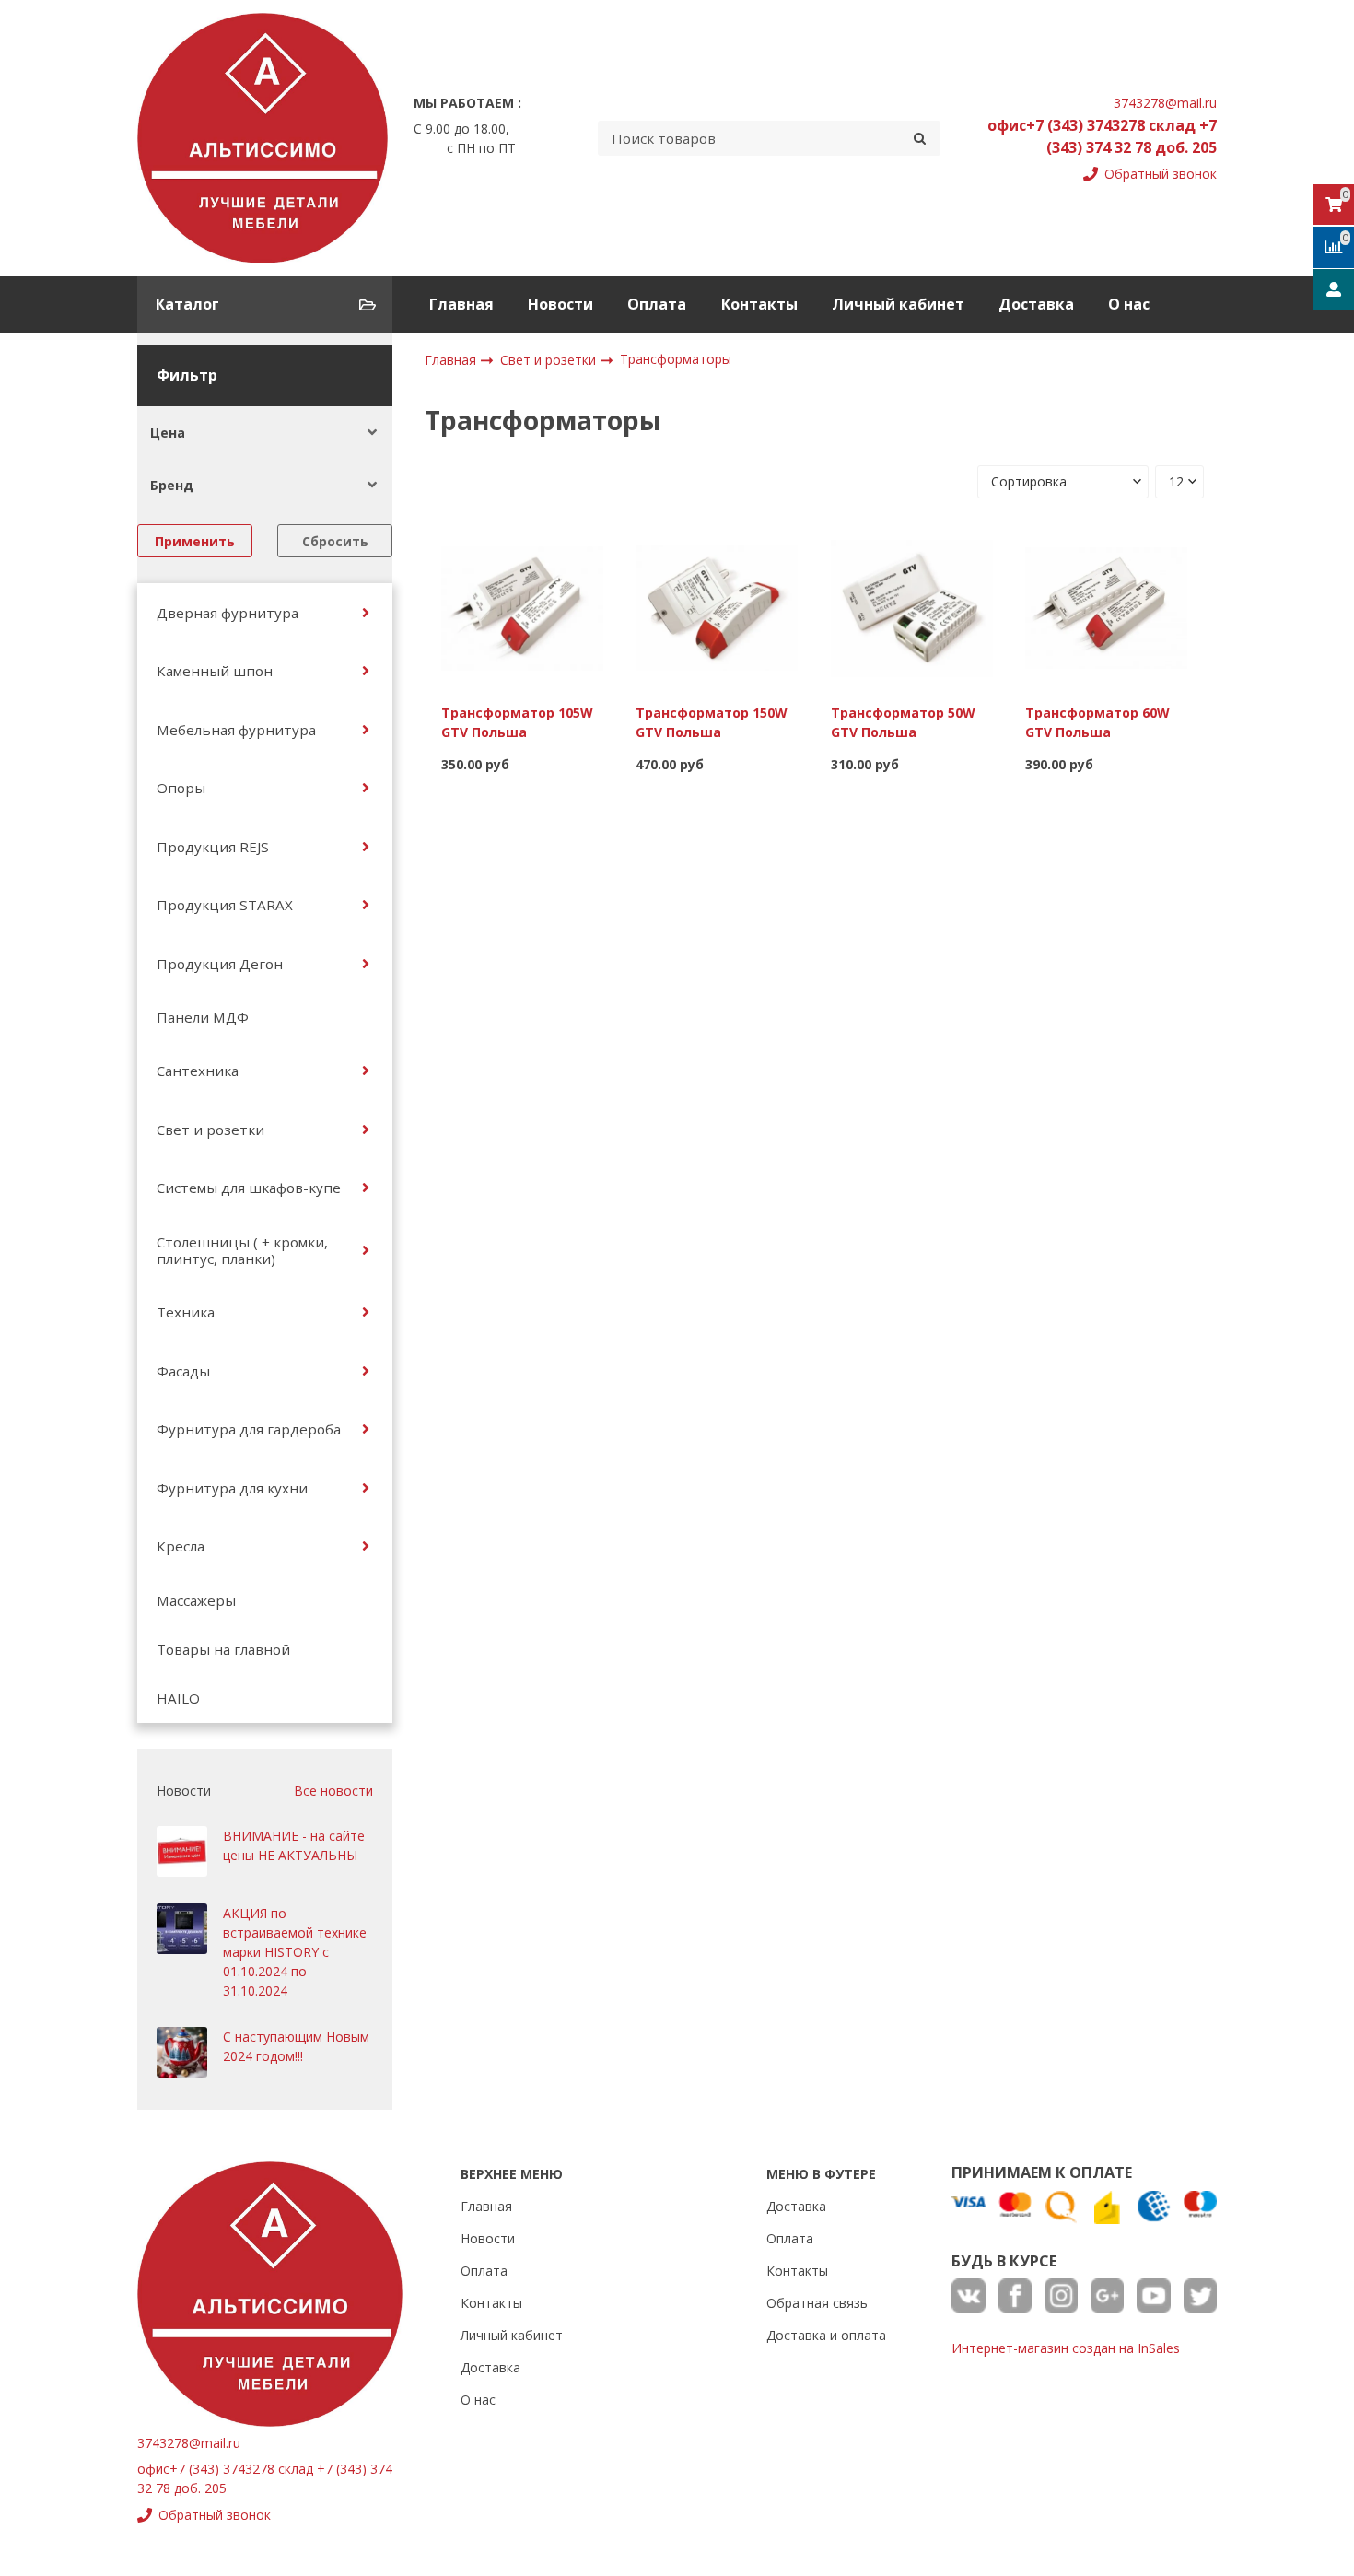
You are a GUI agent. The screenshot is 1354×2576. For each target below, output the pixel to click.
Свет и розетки (210, 1130)
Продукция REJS (213, 847)
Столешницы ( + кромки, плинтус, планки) (242, 1250)
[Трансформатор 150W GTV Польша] (717, 607)
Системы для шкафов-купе (249, 1188)
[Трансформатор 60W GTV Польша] (1106, 607)
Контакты (759, 304)
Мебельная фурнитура (236, 730)
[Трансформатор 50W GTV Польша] (912, 607)
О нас (1129, 304)
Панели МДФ (203, 1017)
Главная (461, 304)
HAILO (178, 1698)
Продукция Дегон (220, 964)
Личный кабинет (898, 304)
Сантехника (198, 1071)
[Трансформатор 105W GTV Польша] (522, 607)
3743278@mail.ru (1165, 103)
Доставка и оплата (826, 2335)
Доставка (1036, 304)
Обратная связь (817, 2303)
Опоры (181, 788)
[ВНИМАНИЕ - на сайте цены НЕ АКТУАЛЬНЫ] (182, 1851)
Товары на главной (223, 1649)
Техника (186, 1312)
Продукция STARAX (225, 905)
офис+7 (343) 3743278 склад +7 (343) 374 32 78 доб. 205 (1102, 136)
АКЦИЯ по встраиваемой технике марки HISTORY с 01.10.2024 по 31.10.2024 (295, 1952)
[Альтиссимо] (263, 138)
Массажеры (196, 1600)
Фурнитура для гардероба (249, 1429)
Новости (560, 304)
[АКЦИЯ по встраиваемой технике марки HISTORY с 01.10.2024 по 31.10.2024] (182, 1929)
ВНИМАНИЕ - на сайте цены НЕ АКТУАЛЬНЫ (294, 1845)
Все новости (333, 1791)
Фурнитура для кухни (232, 1488)
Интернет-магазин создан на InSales (1066, 2348)
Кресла (181, 1546)
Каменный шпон (215, 671)
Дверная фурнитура (228, 613)
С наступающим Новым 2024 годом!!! (296, 2046)
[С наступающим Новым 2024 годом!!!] (182, 2052)
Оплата (657, 304)
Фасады (183, 1371)
